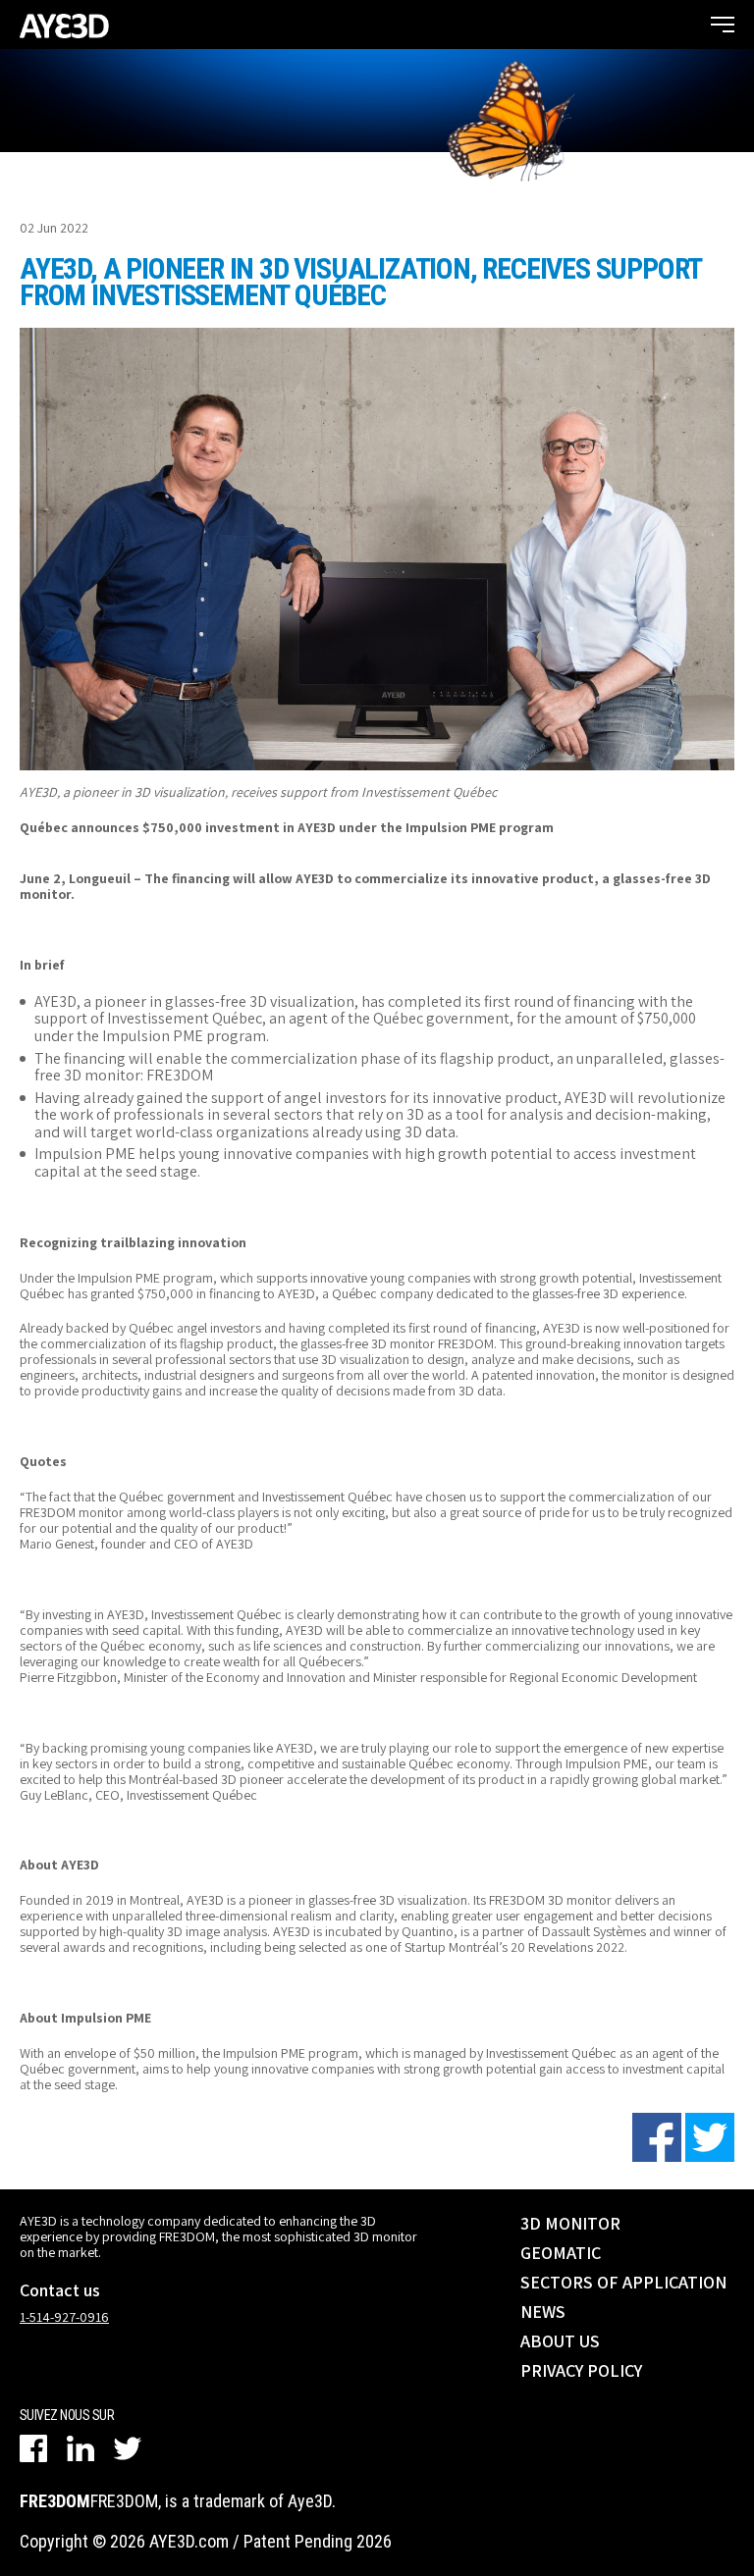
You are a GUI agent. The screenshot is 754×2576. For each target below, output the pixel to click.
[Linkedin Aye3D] (81, 2448)
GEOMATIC (561, 2253)
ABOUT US (560, 2341)
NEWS (543, 2312)
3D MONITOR (570, 2223)
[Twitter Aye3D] (128, 2448)
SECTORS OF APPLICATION (623, 2282)
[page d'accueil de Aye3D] (64, 25)
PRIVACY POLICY (581, 2370)
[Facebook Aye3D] (33, 2448)
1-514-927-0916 (64, 2317)
